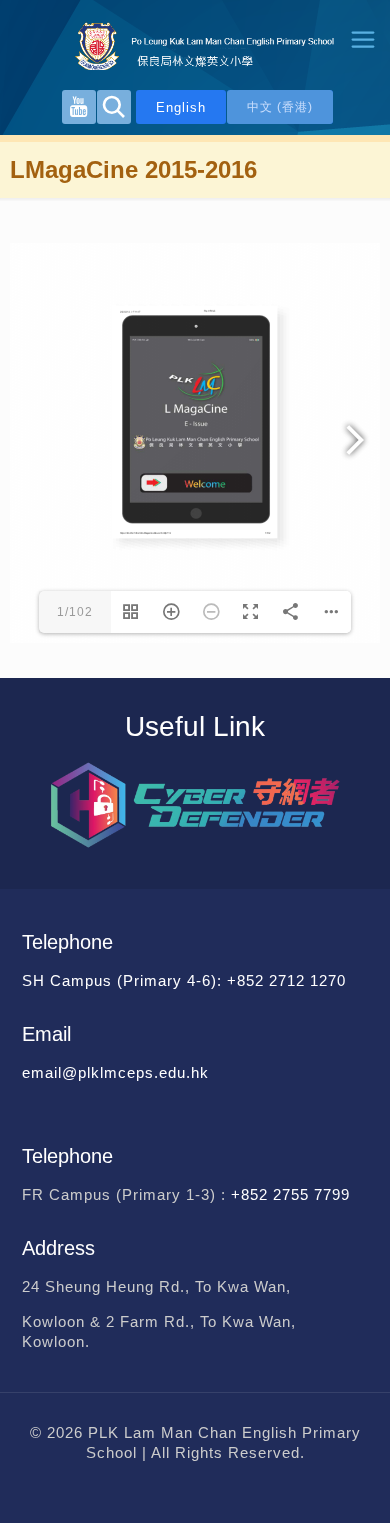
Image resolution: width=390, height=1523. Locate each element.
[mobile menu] (363, 40)
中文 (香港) (280, 107)
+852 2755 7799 (293, 1194)
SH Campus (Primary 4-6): (124, 980)
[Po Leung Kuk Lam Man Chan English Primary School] (195, 45)
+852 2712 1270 (286, 980)
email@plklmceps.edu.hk (115, 1072)
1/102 (75, 612)
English (181, 107)
